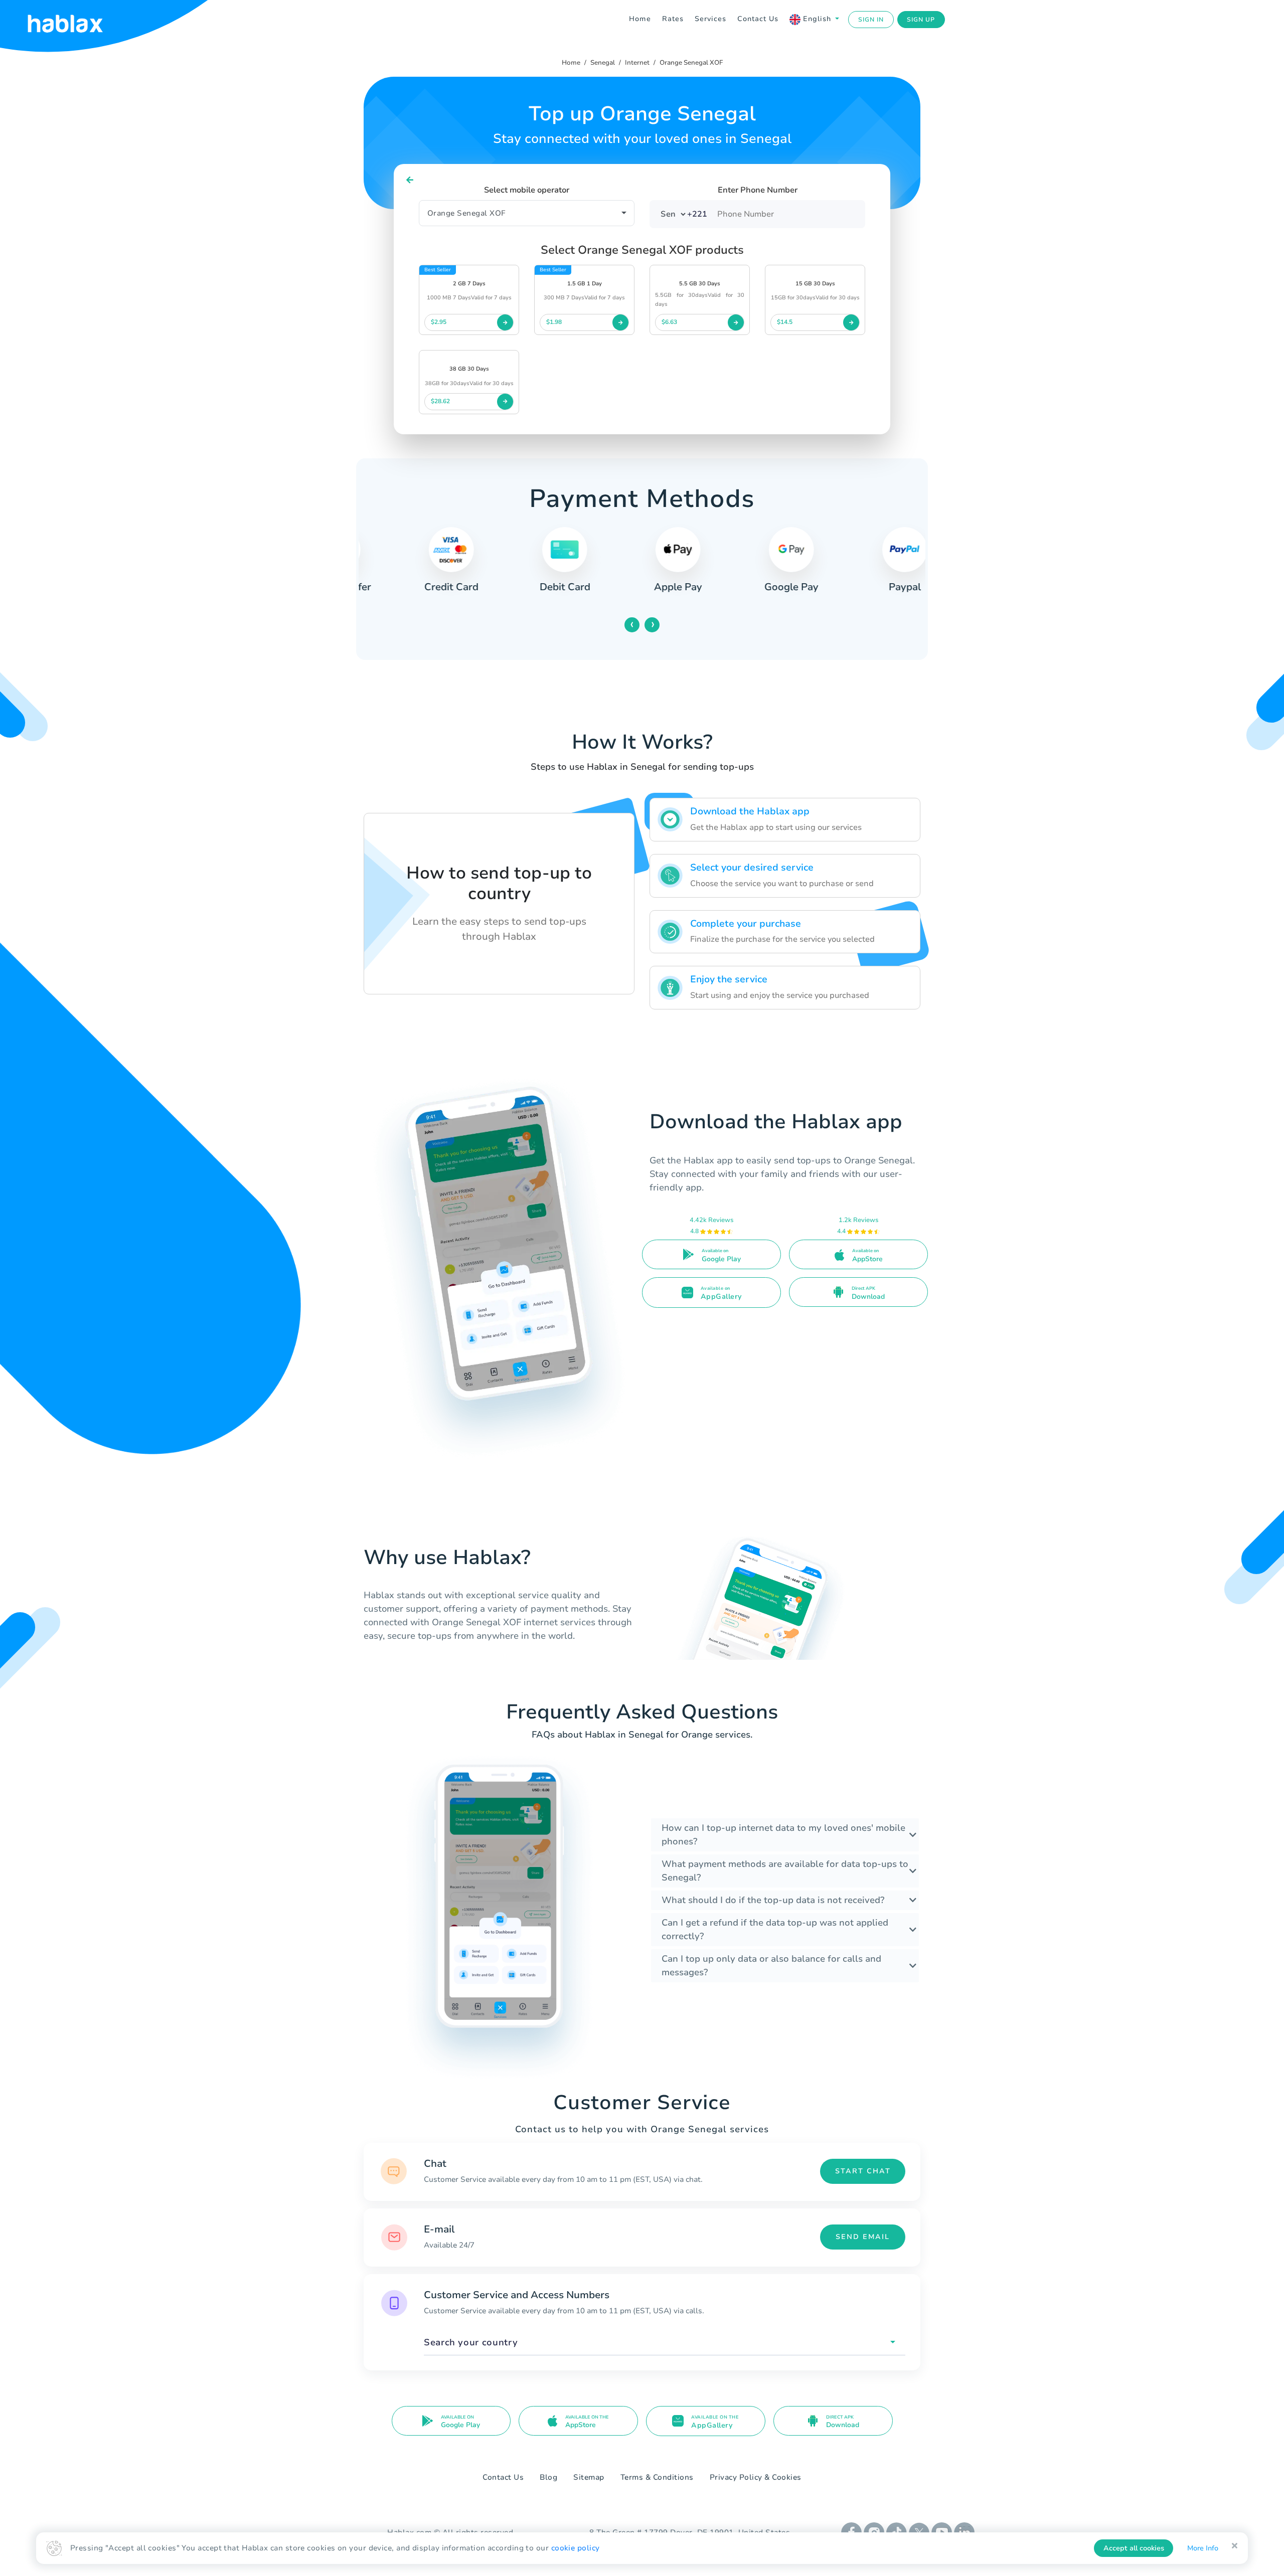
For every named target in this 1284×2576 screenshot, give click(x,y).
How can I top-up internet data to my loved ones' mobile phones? (783, 1835)
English (817, 19)
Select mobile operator (527, 190)
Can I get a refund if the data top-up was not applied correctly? (775, 1929)
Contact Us (758, 19)
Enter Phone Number (758, 190)
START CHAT (863, 2171)
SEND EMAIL (863, 2237)
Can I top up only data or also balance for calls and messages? (771, 1965)
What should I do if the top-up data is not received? (773, 1900)
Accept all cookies (1134, 2548)
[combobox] (665, 2343)
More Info (1203, 2548)
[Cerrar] (1235, 2546)
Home (640, 19)
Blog (548, 2477)
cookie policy (576, 2548)
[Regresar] (410, 180)
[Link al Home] (78, 20)
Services (710, 19)
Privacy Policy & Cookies (756, 2477)
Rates (673, 19)
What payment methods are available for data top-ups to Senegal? (785, 1871)
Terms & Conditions (657, 2477)
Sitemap (589, 2477)
